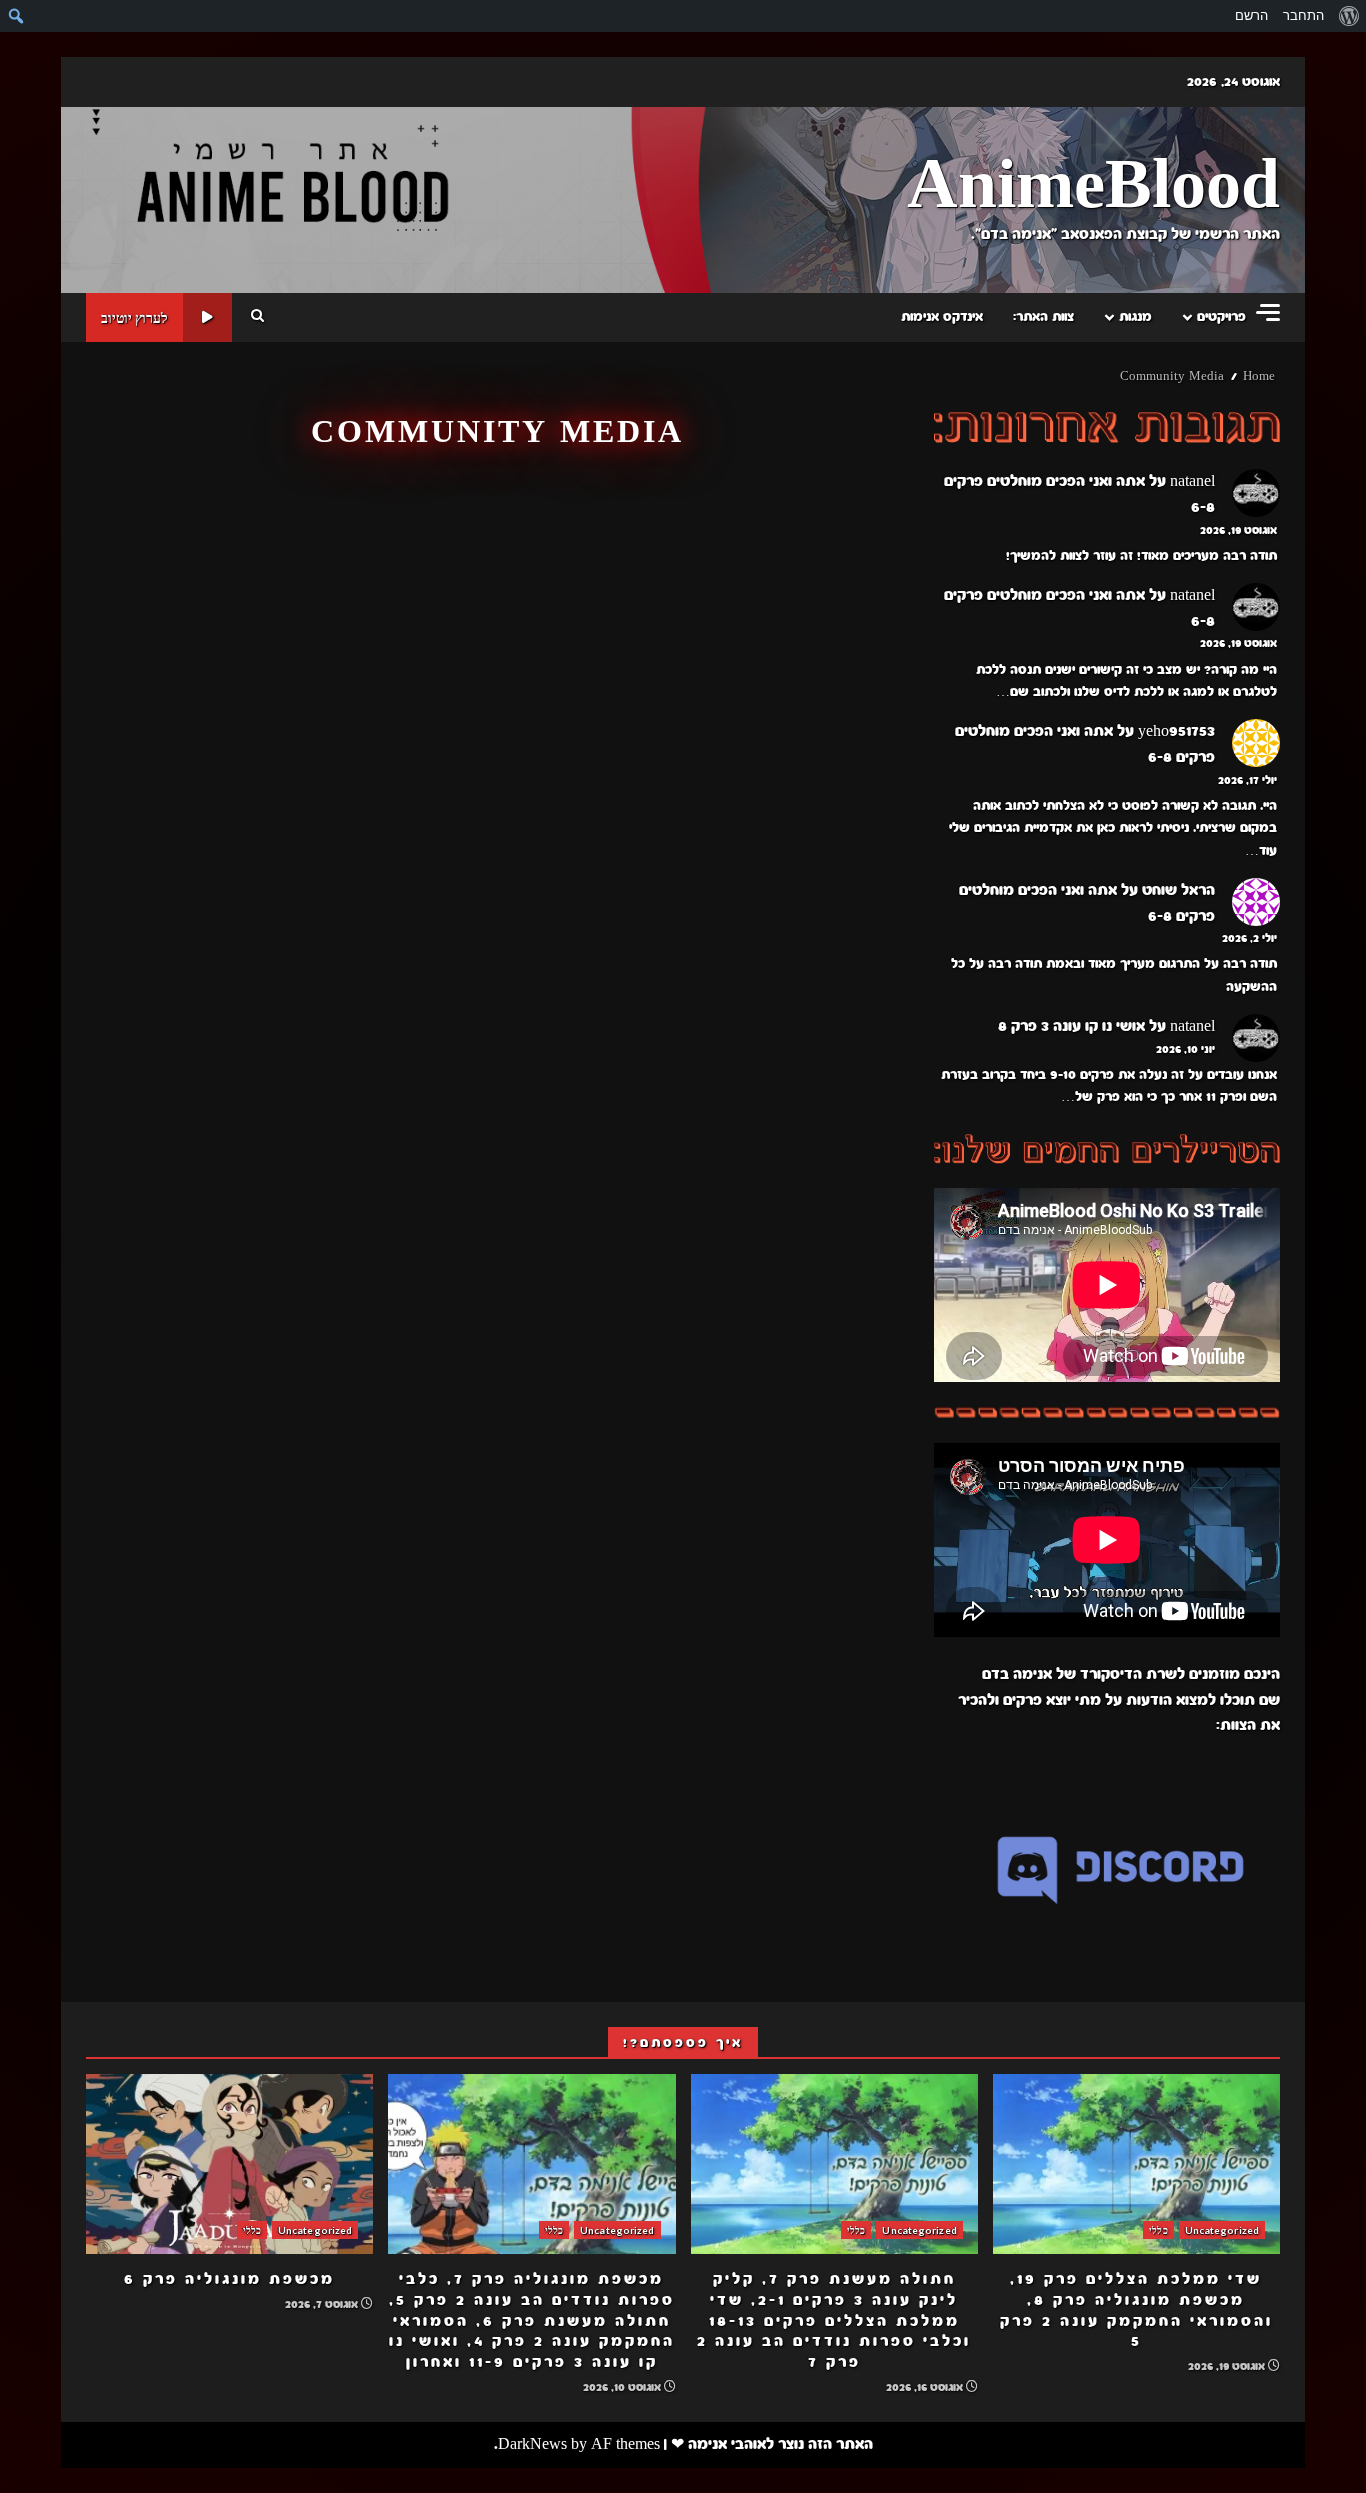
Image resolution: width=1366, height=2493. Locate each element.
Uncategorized (1222, 2230)
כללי (1158, 2230)
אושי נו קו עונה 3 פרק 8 (1071, 1026)
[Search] (257, 317)
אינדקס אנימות (942, 317)
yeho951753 (1176, 731)
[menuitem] (1348, 16)
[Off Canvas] (1268, 312)
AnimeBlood (1093, 186)
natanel (1192, 481)
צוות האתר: (1043, 317)
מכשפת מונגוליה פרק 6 (229, 2164)
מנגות (1135, 317)
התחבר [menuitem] (1303, 15)
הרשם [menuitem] (1251, 15)
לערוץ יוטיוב (134, 317)
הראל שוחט (1178, 890)
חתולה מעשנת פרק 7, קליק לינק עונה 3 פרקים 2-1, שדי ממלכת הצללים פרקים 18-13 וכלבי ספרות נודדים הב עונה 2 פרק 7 (834, 2164)
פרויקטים (1221, 317)
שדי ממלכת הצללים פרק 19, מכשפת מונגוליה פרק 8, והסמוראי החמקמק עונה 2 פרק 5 (1136, 2164)
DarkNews (532, 2444)
